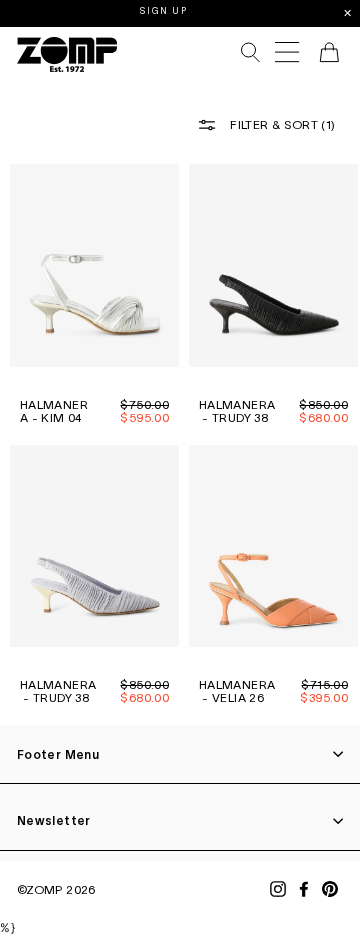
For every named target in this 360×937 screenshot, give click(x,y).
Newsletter (54, 820)
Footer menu (58, 754)
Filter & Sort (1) (281, 124)
